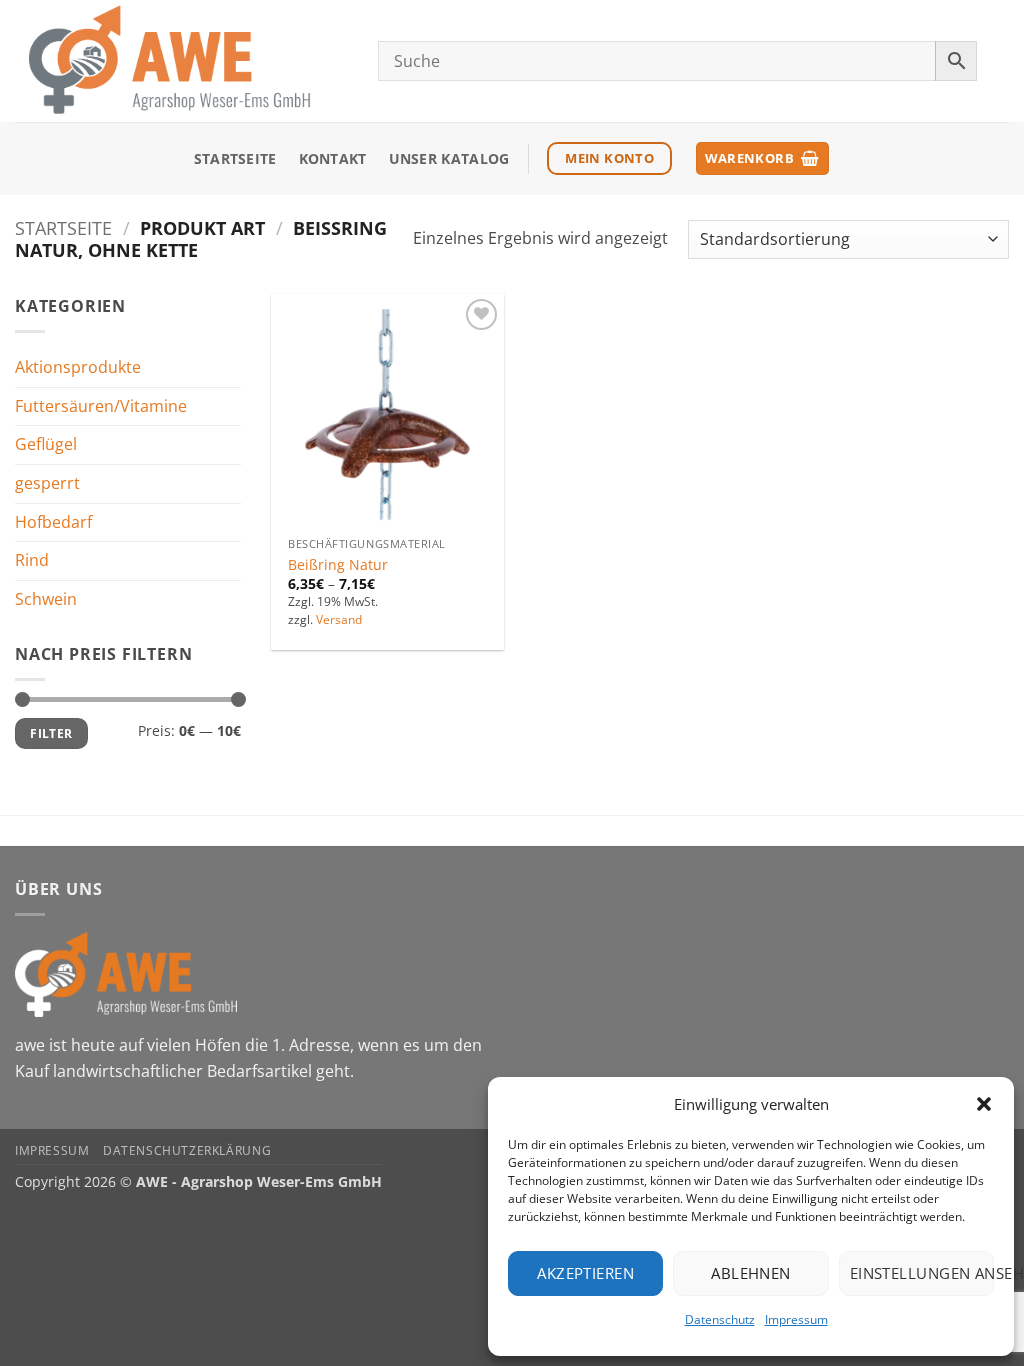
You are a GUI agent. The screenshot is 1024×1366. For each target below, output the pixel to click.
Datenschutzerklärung (187, 1150)
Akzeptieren (585, 1273)
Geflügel (46, 444)
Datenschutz (720, 1319)
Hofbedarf (53, 521)
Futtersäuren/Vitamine (101, 406)
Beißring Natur (338, 565)
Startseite (235, 158)
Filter (51, 733)
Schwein (46, 599)
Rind (32, 560)
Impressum (796, 1319)
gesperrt (47, 483)
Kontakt (333, 158)
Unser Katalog (449, 158)
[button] (984, 1104)
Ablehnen (751, 1273)
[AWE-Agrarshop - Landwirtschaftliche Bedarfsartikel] (181, 61)
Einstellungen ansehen (922, 1273)
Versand (339, 620)
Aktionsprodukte (78, 367)
